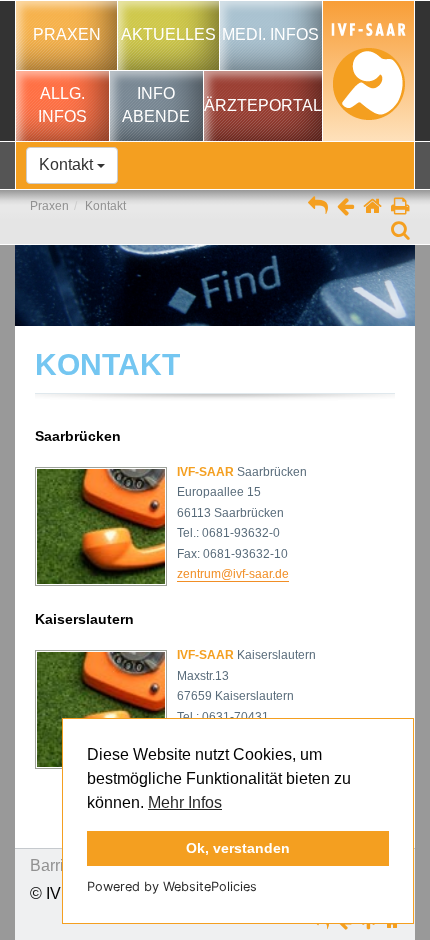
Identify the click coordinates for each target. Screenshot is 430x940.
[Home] (372, 208)
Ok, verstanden (238, 848)
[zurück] (345, 208)
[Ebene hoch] (318, 208)
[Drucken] (400, 208)
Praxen (49, 206)
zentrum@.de (233, 574)
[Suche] (400, 232)
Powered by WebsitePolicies (172, 886)
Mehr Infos (185, 802)
